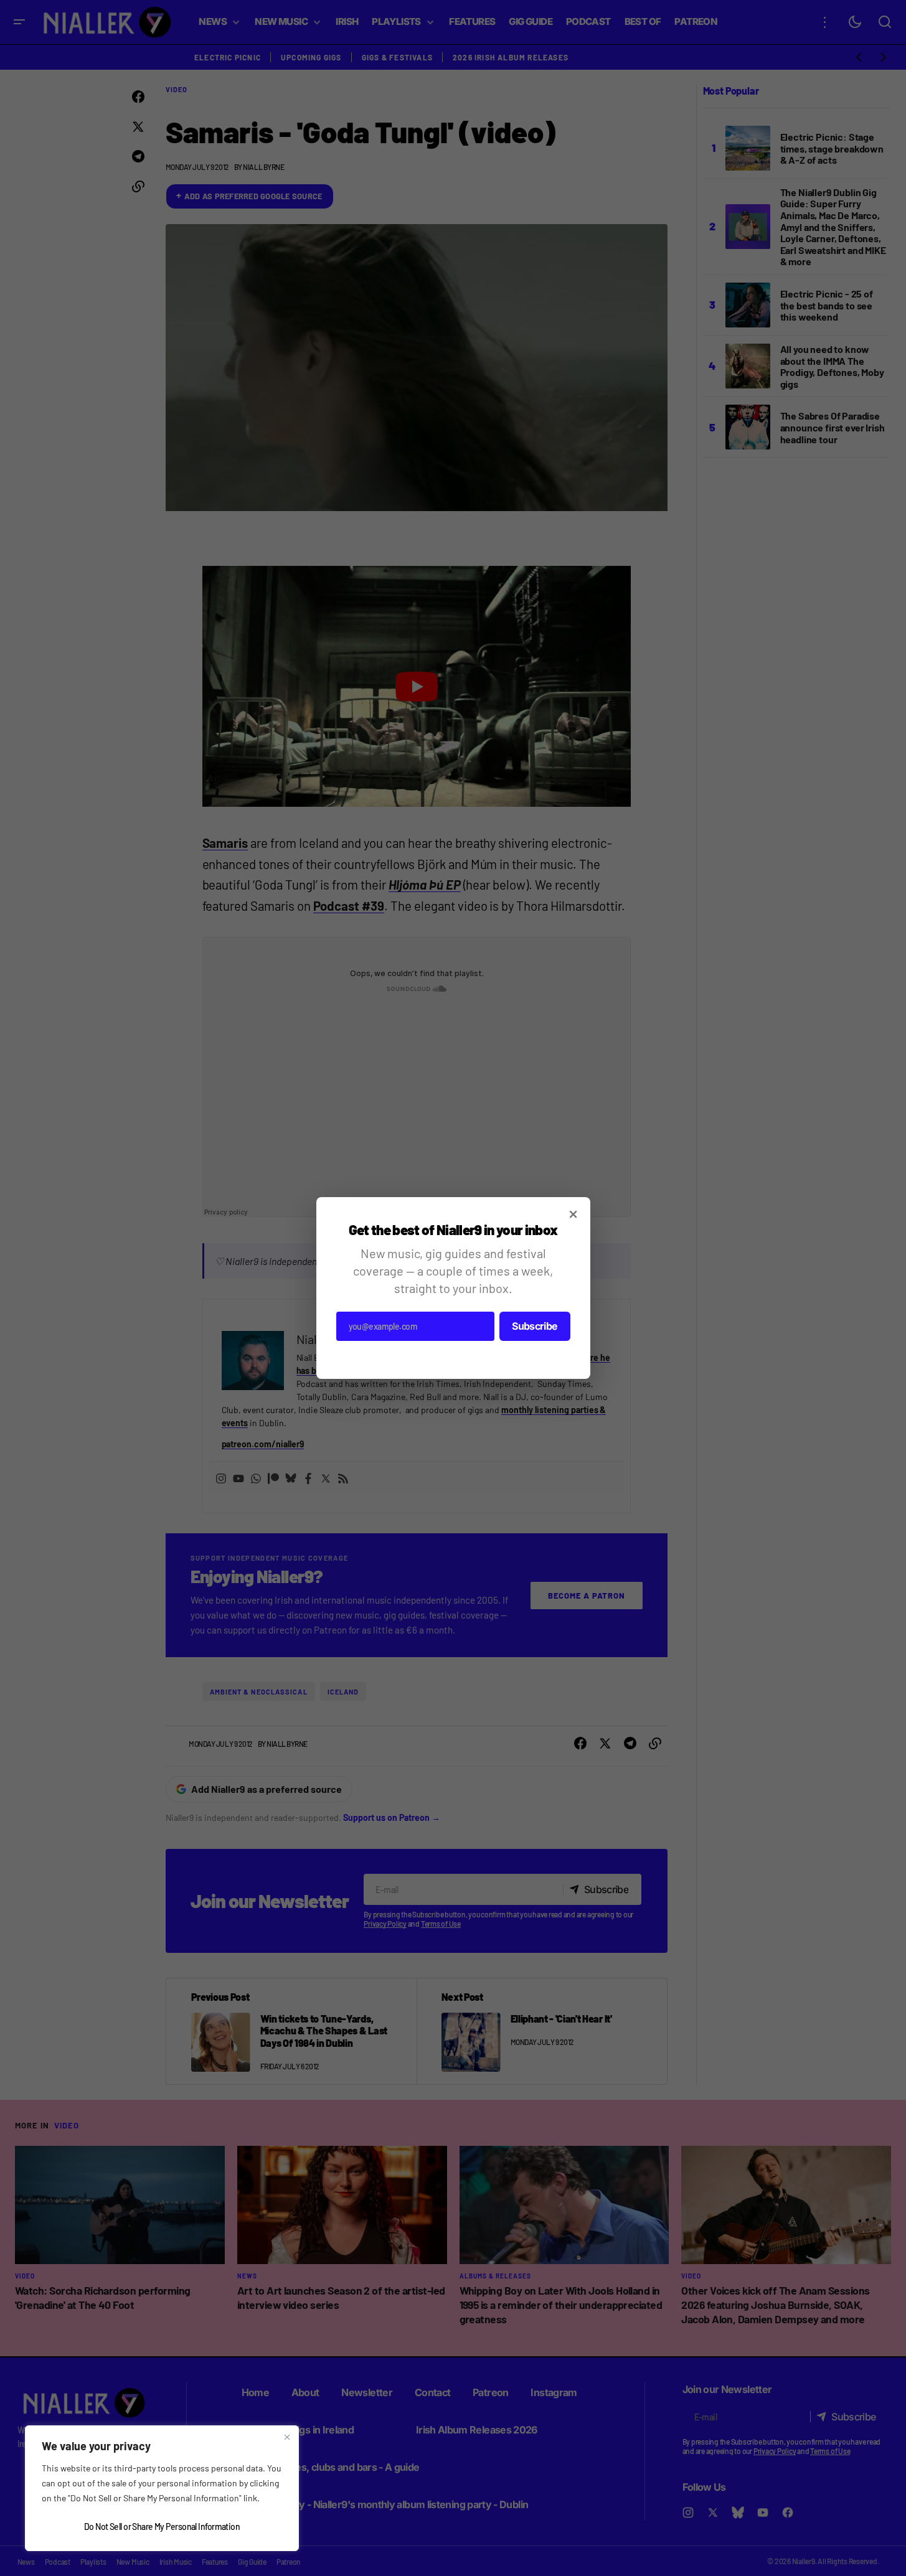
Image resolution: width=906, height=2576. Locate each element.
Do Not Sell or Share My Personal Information (162, 2527)
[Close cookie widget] (287, 2437)
